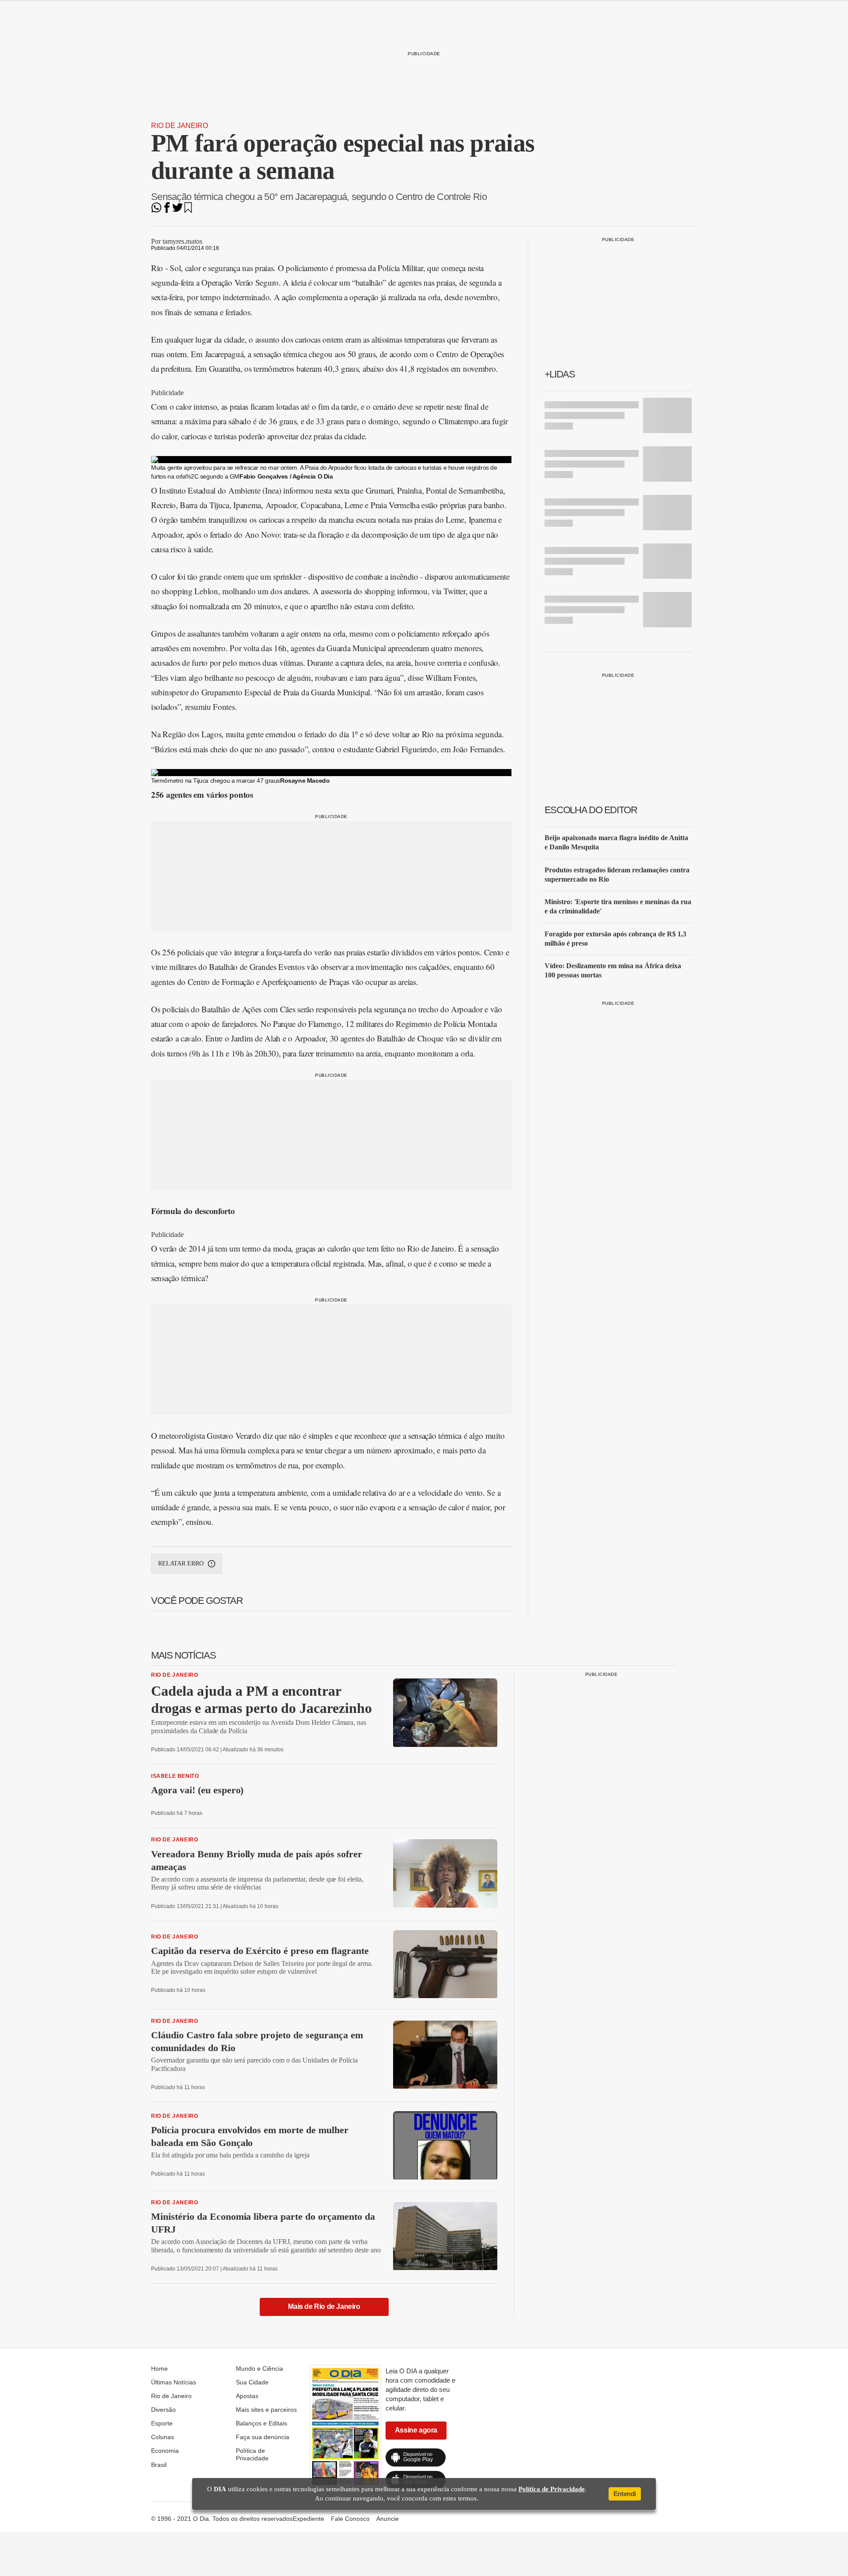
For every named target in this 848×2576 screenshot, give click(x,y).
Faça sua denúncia (263, 2437)
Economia (165, 2451)
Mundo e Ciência (259, 2369)
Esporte (162, 2423)
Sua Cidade (252, 2382)
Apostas (247, 2396)
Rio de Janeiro (180, 126)
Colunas (163, 2437)
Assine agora (416, 2430)
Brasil (159, 2465)
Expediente (309, 2519)
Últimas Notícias (174, 2382)
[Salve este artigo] (188, 210)
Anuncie (388, 2519)
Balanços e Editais (261, 2423)
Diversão (163, 2410)
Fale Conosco (350, 2519)
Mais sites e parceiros (266, 2410)
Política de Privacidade (252, 2454)
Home (159, 2369)
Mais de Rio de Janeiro (324, 2306)
